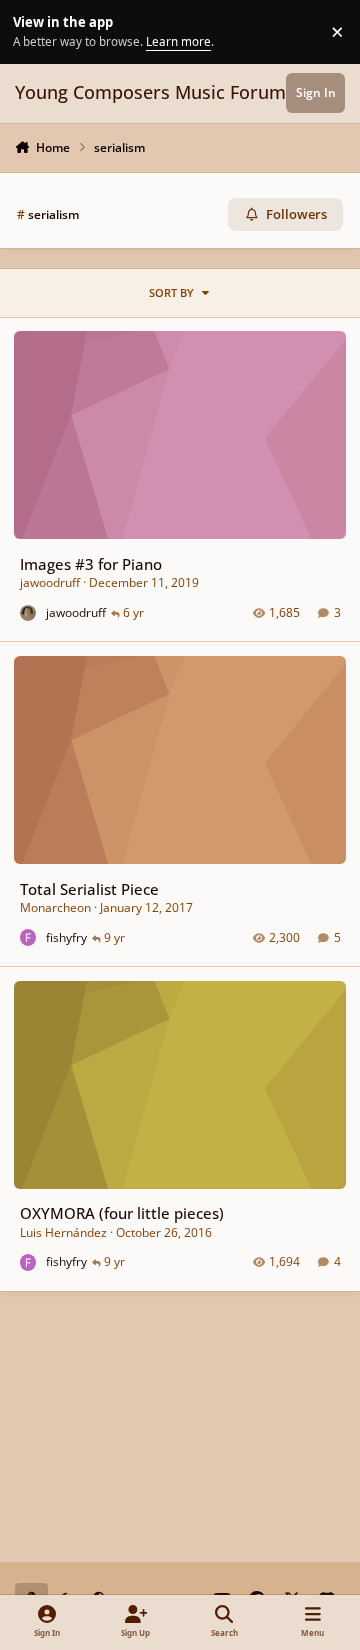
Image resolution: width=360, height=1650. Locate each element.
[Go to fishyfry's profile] (28, 937)
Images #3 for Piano (91, 564)
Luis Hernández (63, 1232)
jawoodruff (50, 582)
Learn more (34, 31)
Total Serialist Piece (89, 889)
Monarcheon (55, 907)
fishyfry (66, 937)
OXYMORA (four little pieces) (122, 1213)
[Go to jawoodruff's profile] (28, 613)
